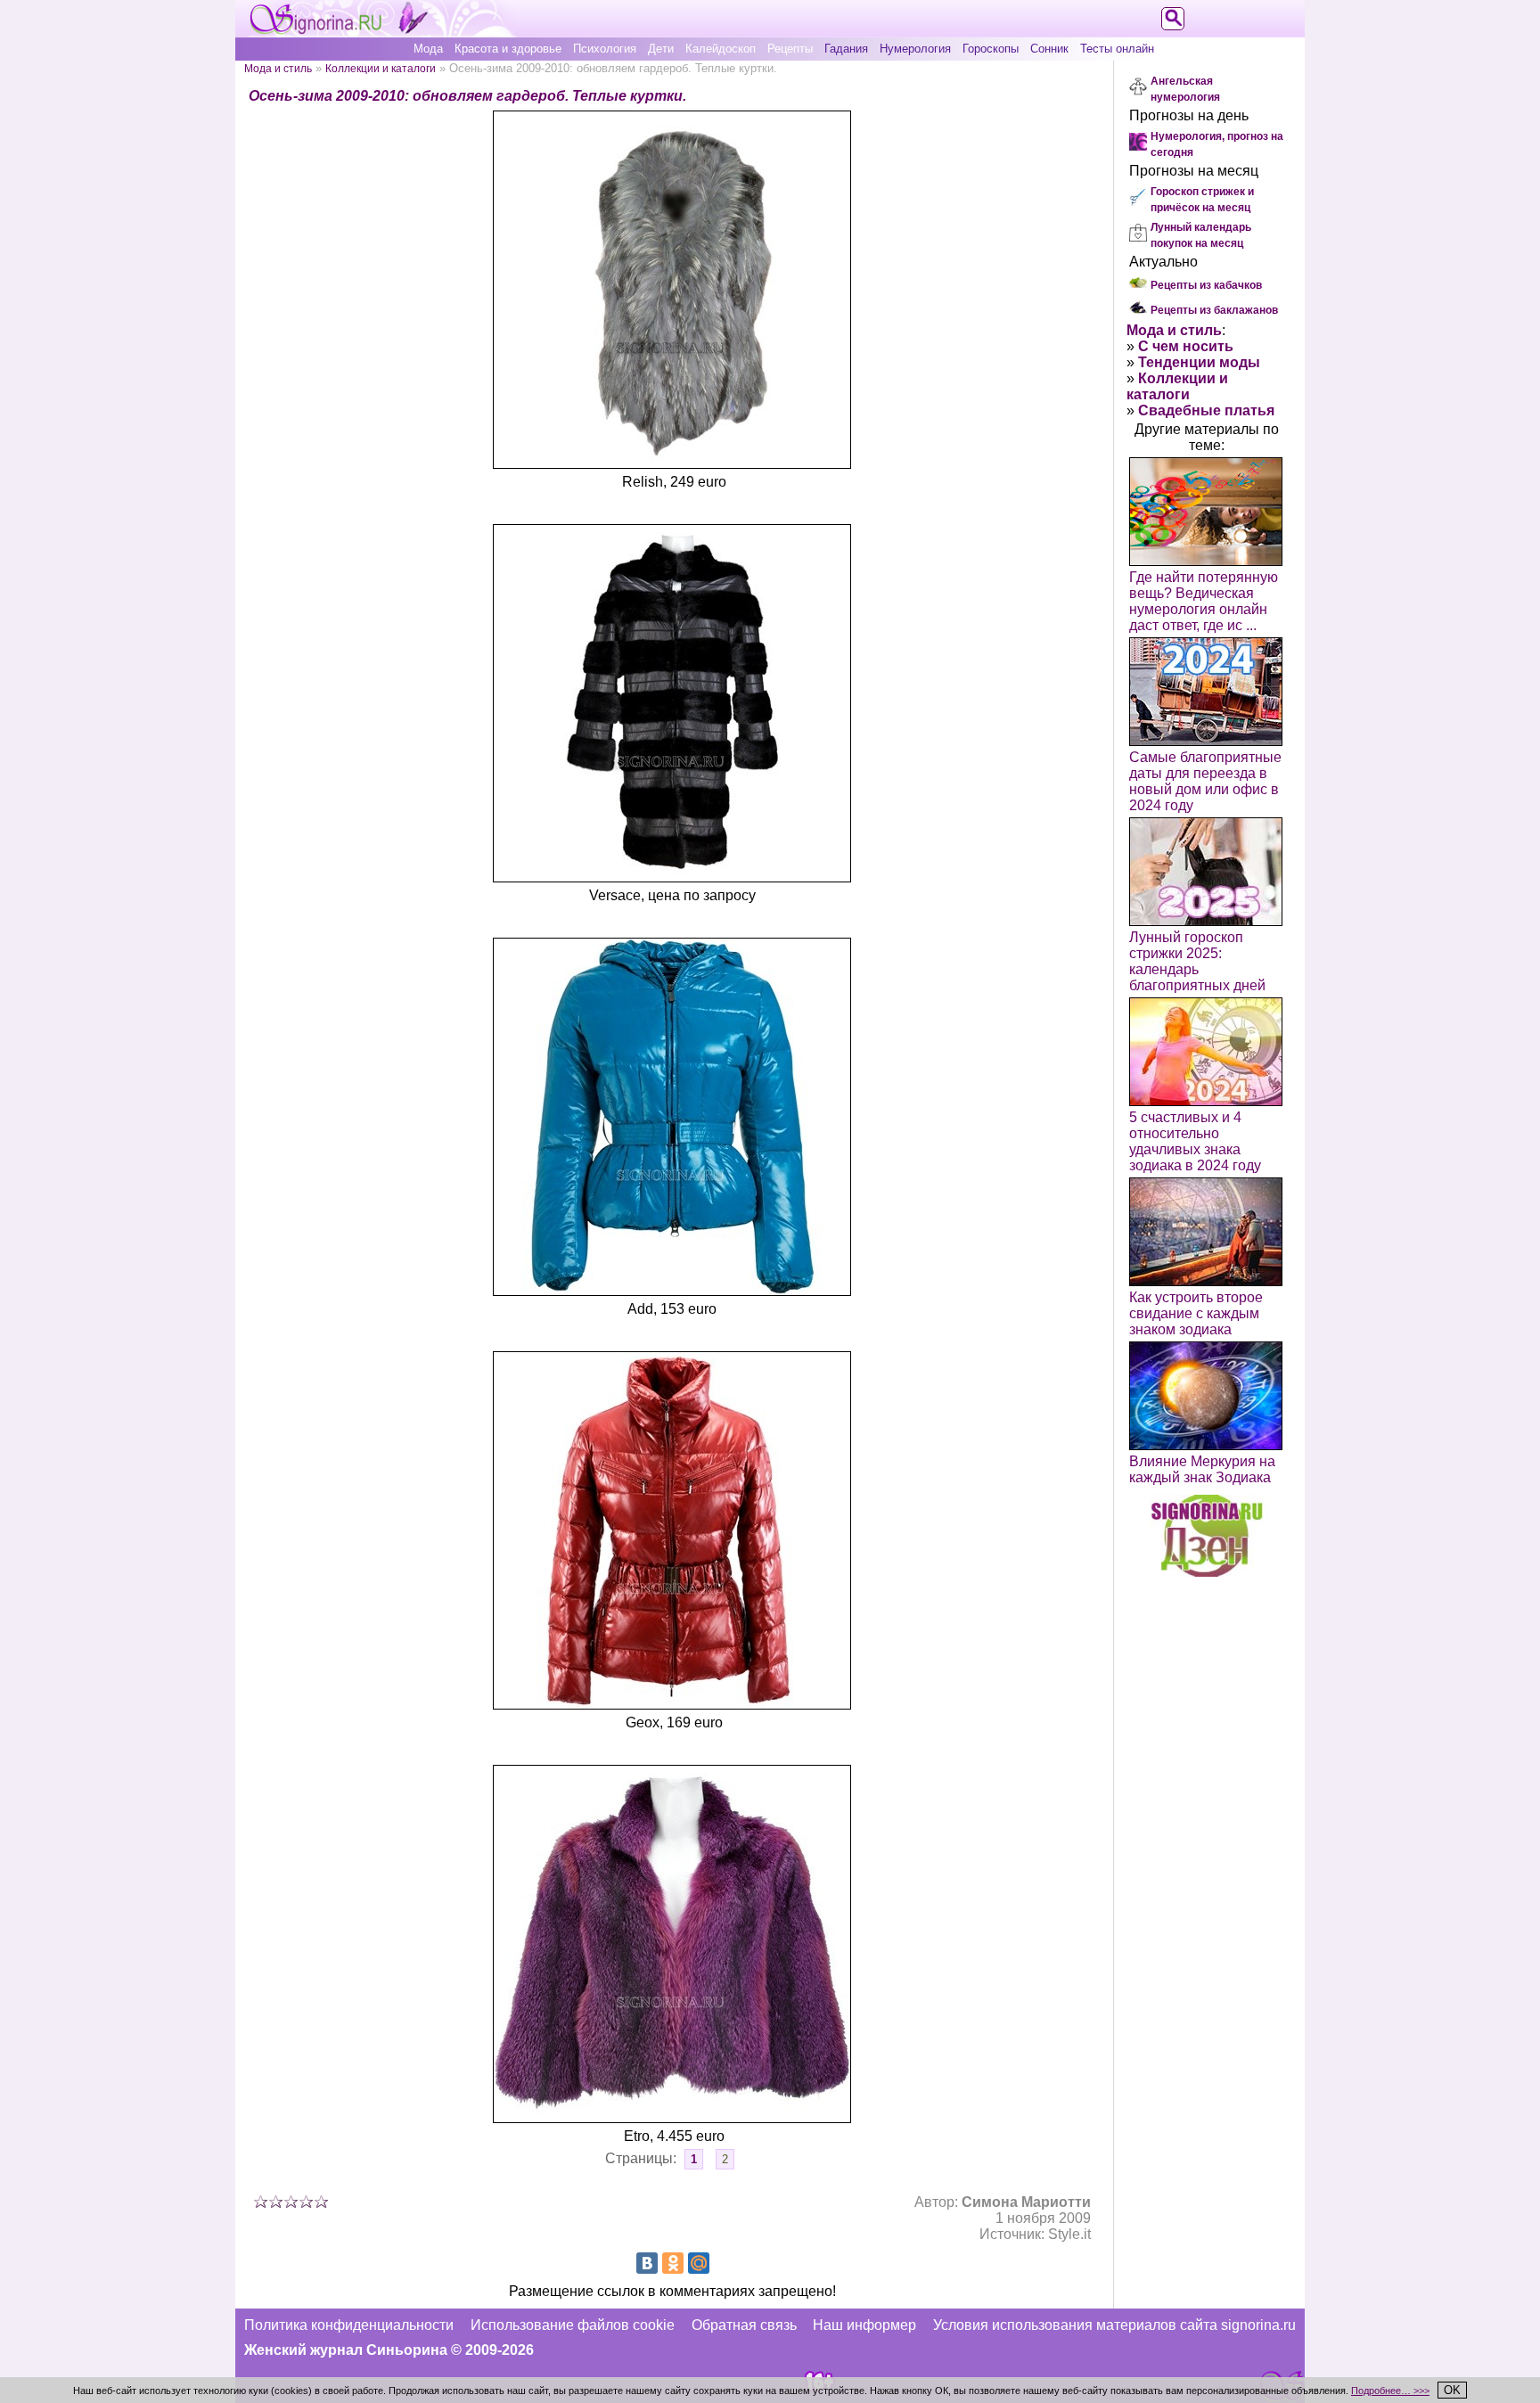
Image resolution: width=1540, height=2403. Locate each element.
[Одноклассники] (673, 2263)
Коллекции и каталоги (381, 68)
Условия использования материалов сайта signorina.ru (1114, 2325)
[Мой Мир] (699, 2263)
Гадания (846, 49)
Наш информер (864, 2325)
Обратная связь (744, 2325)
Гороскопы (991, 49)
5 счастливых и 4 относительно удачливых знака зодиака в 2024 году (1195, 1141)
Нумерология (915, 49)
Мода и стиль (278, 68)
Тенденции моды (1199, 362)
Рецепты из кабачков (1206, 285)
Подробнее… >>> (1390, 2391)
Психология (605, 49)
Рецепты (790, 49)
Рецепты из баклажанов (1214, 310)
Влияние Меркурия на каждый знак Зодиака (1202, 1469)
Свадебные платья (1206, 410)
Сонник (1049, 49)
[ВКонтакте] (647, 2263)
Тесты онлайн (1117, 49)
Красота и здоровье (508, 49)
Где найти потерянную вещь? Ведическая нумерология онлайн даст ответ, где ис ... (1204, 601)
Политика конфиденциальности (349, 2325)
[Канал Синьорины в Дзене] (1207, 1572)
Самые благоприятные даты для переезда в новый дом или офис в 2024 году (1205, 781)
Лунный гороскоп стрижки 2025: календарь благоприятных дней (1197, 961)
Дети (661, 49)
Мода (428, 49)
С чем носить (1186, 346)
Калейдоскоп (721, 49)
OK (1452, 2390)
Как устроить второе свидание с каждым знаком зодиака (1196, 1313)
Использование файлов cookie (573, 2325)
